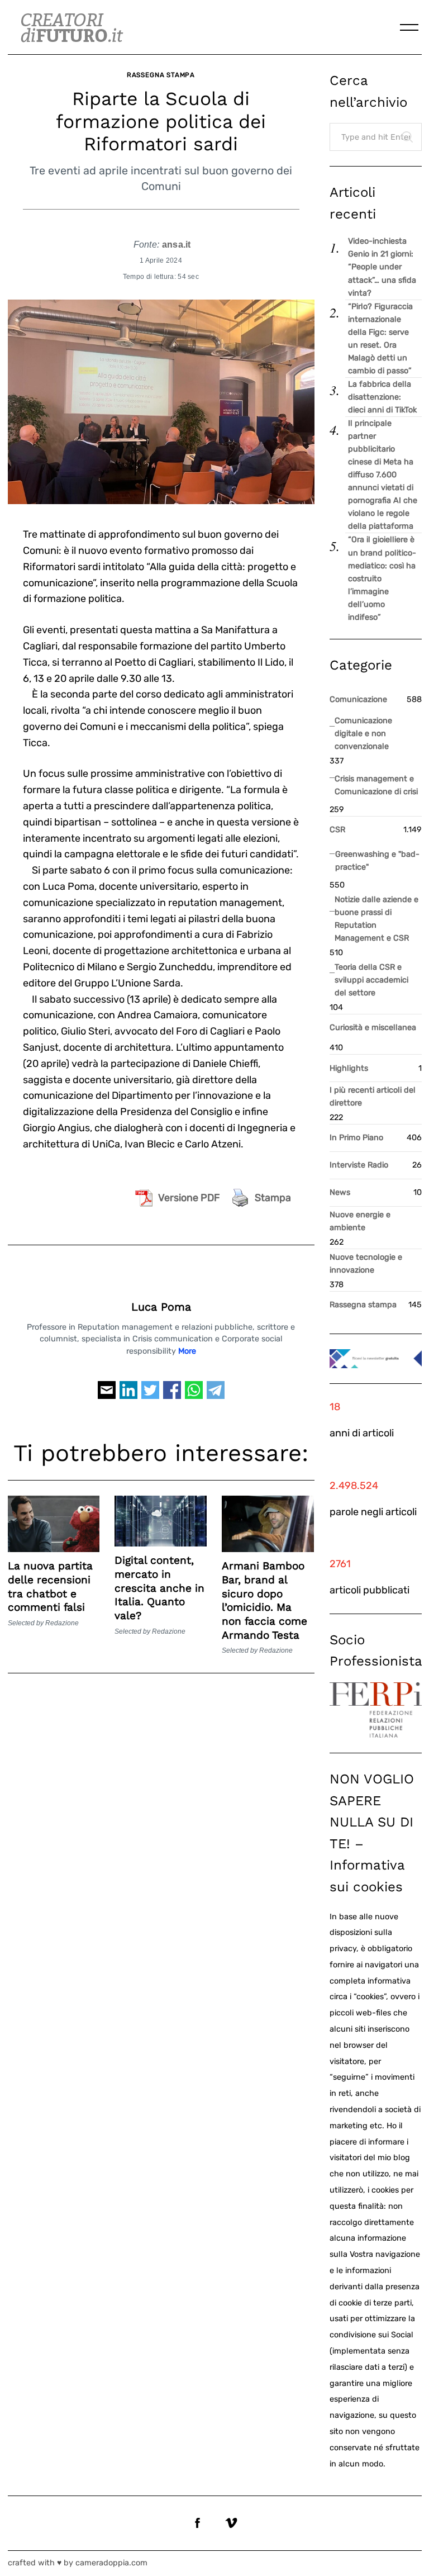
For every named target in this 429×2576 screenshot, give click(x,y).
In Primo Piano (356, 1138)
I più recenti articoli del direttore (373, 1097)
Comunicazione (358, 699)
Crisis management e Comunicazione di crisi (376, 785)
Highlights (349, 1068)
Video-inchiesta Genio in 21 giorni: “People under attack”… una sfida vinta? (382, 267)
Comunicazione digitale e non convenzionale (363, 734)
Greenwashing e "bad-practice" (377, 861)
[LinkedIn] (128, 1395)
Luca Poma (161, 1307)
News (340, 1192)
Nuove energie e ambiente (360, 1221)
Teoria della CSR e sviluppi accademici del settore (371, 980)
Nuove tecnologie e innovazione (366, 1264)
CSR (337, 830)
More (187, 1351)
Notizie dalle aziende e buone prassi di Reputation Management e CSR (376, 919)
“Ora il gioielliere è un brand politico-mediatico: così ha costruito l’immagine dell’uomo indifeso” (382, 578)
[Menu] (409, 27)
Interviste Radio (359, 1165)
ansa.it (177, 244)
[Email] (107, 1395)
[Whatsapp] (194, 1395)
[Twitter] (150, 1395)
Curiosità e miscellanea (373, 1028)
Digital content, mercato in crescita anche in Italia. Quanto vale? (159, 1588)
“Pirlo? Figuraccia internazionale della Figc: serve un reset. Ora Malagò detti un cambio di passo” (380, 339)
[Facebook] (172, 1395)
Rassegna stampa (161, 75)
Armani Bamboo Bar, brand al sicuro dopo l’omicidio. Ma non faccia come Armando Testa (264, 1600)
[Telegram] (216, 1395)
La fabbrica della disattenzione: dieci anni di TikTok (382, 397)
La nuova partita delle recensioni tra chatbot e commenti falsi (50, 1586)
